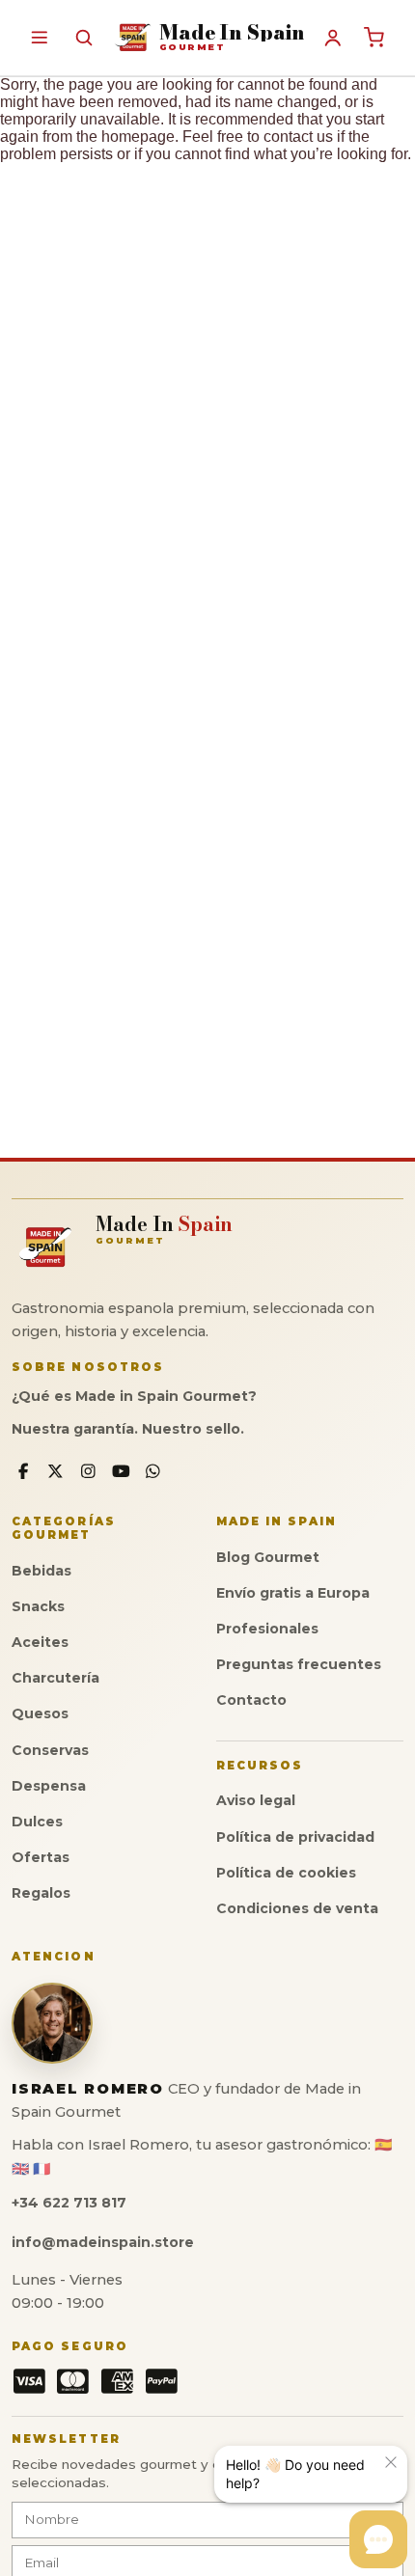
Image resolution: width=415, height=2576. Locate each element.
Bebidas (41, 1571)
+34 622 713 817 (69, 2203)
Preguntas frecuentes (299, 1664)
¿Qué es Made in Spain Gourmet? (134, 1396)
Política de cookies (286, 1873)
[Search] (83, 37)
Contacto (251, 1700)
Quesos (40, 1713)
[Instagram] (88, 1472)
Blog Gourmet (268, 1557)
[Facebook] (24, 1472)
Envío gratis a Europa (293, 1593)
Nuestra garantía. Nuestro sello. (128, 1429)
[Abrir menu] (39, 37)
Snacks (38, 1606)
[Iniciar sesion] (333, 38)
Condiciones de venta (297, 1908)
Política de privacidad (295, 1837)
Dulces (37, 1822)
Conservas (50, 1750)
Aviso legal (256, 1800)
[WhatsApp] (153, 1472)
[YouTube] (121, 1472)
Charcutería (55, 1678)
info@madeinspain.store (103, 2242)
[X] (56, 1472)
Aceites (40, 1642)
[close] (391, 2462)
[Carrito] (374, 38)
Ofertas (41, 1857)
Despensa (49, 1786)
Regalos (41, 1893)
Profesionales (267, 1629)
